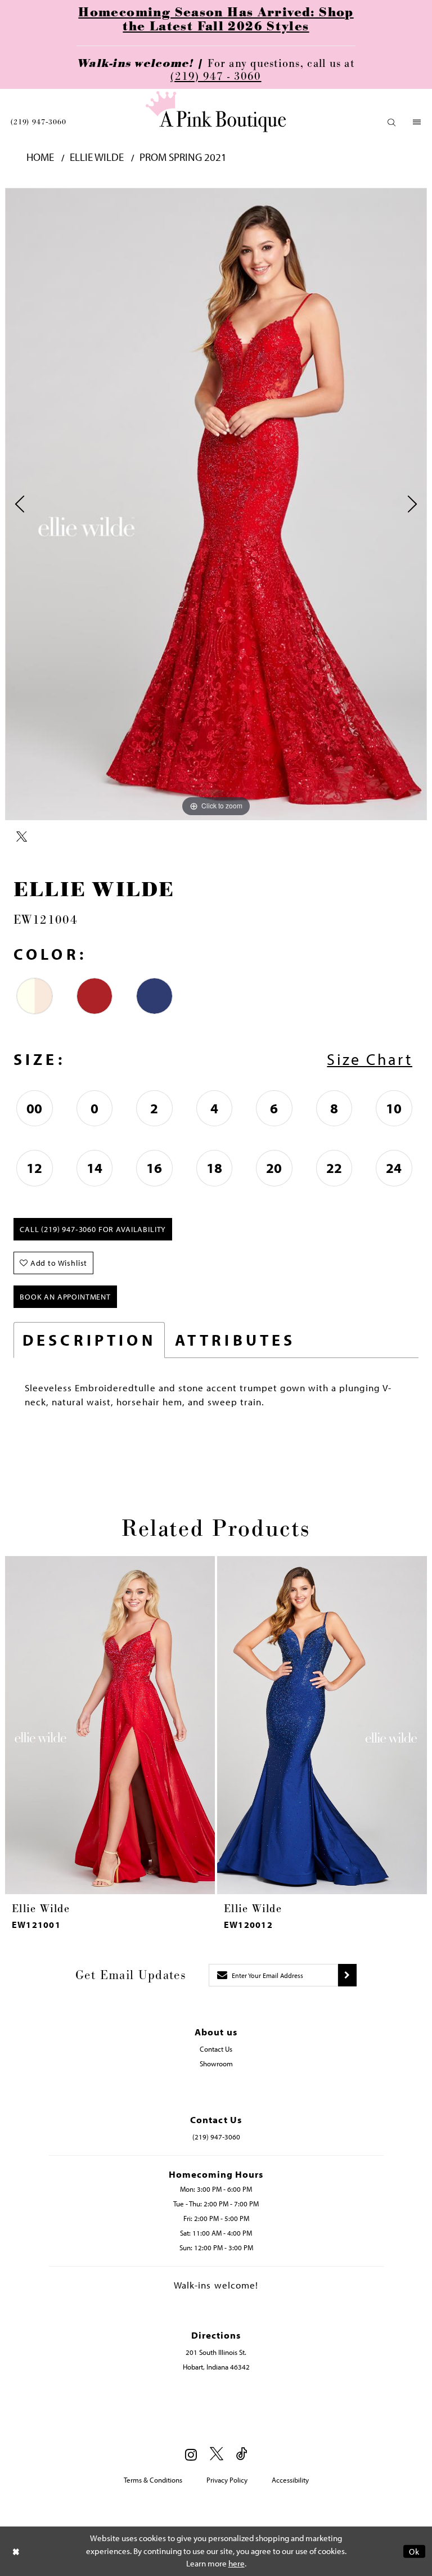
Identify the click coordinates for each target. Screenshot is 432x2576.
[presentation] (110, 1725)
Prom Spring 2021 (183, 157)
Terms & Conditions (153, 2480)
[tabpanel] (216, 504)
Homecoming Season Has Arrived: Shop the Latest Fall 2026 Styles (216, 20)
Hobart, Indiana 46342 (216, 2367)
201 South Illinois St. (216, 2352)
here (237, 2563)
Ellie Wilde (97, 157)
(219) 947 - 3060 (216, 77)
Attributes (235, 1340)
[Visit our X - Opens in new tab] (217, 2454)
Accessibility (290, 2480)
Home (40, 157)
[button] (392, 122)
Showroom (216, 2064)
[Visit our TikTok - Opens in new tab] (242, 2454)
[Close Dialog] (16, 2551)
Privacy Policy (227, 2480)
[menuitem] (39, 122)
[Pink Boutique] (216, 112)
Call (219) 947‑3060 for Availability (93, 1229)
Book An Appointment (65, 1297)
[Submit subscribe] (347, 1975)
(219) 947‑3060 (39, 122)
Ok (414, 2551)
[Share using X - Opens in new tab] (22, 837)
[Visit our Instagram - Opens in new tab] (191, 2454)
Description (89, 1340)
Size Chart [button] (370, 1059)
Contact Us (216, 2049)
